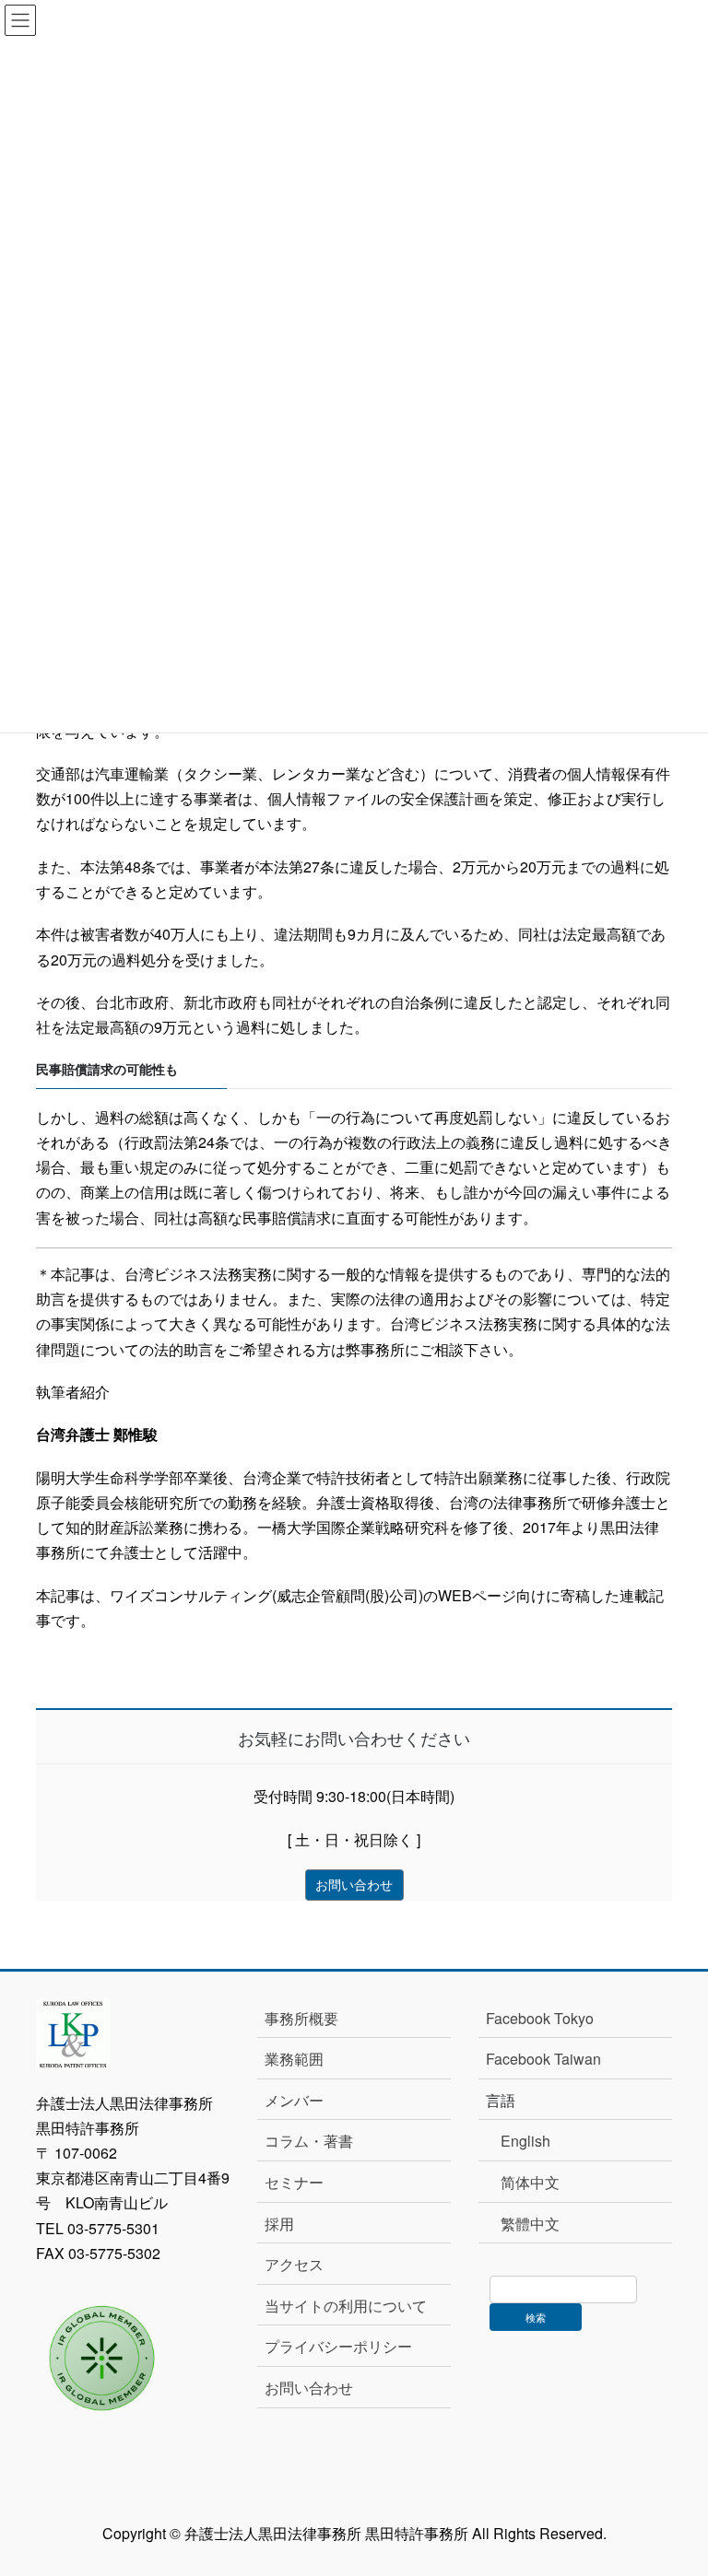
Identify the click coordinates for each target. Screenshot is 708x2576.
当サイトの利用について (346, 2306)
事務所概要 (301, 2018)
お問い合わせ (309, 2388)
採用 (279, 2224)
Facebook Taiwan (543, 2059)
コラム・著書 (309, 2141)
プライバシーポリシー (338, 2346)
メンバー (294, 2100)
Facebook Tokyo (547, 2018)
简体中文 (530, 2182)
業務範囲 (294, 2059)
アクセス (294, 2264)
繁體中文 (530, 2224)
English (525, 2141)
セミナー (294, 2182)
